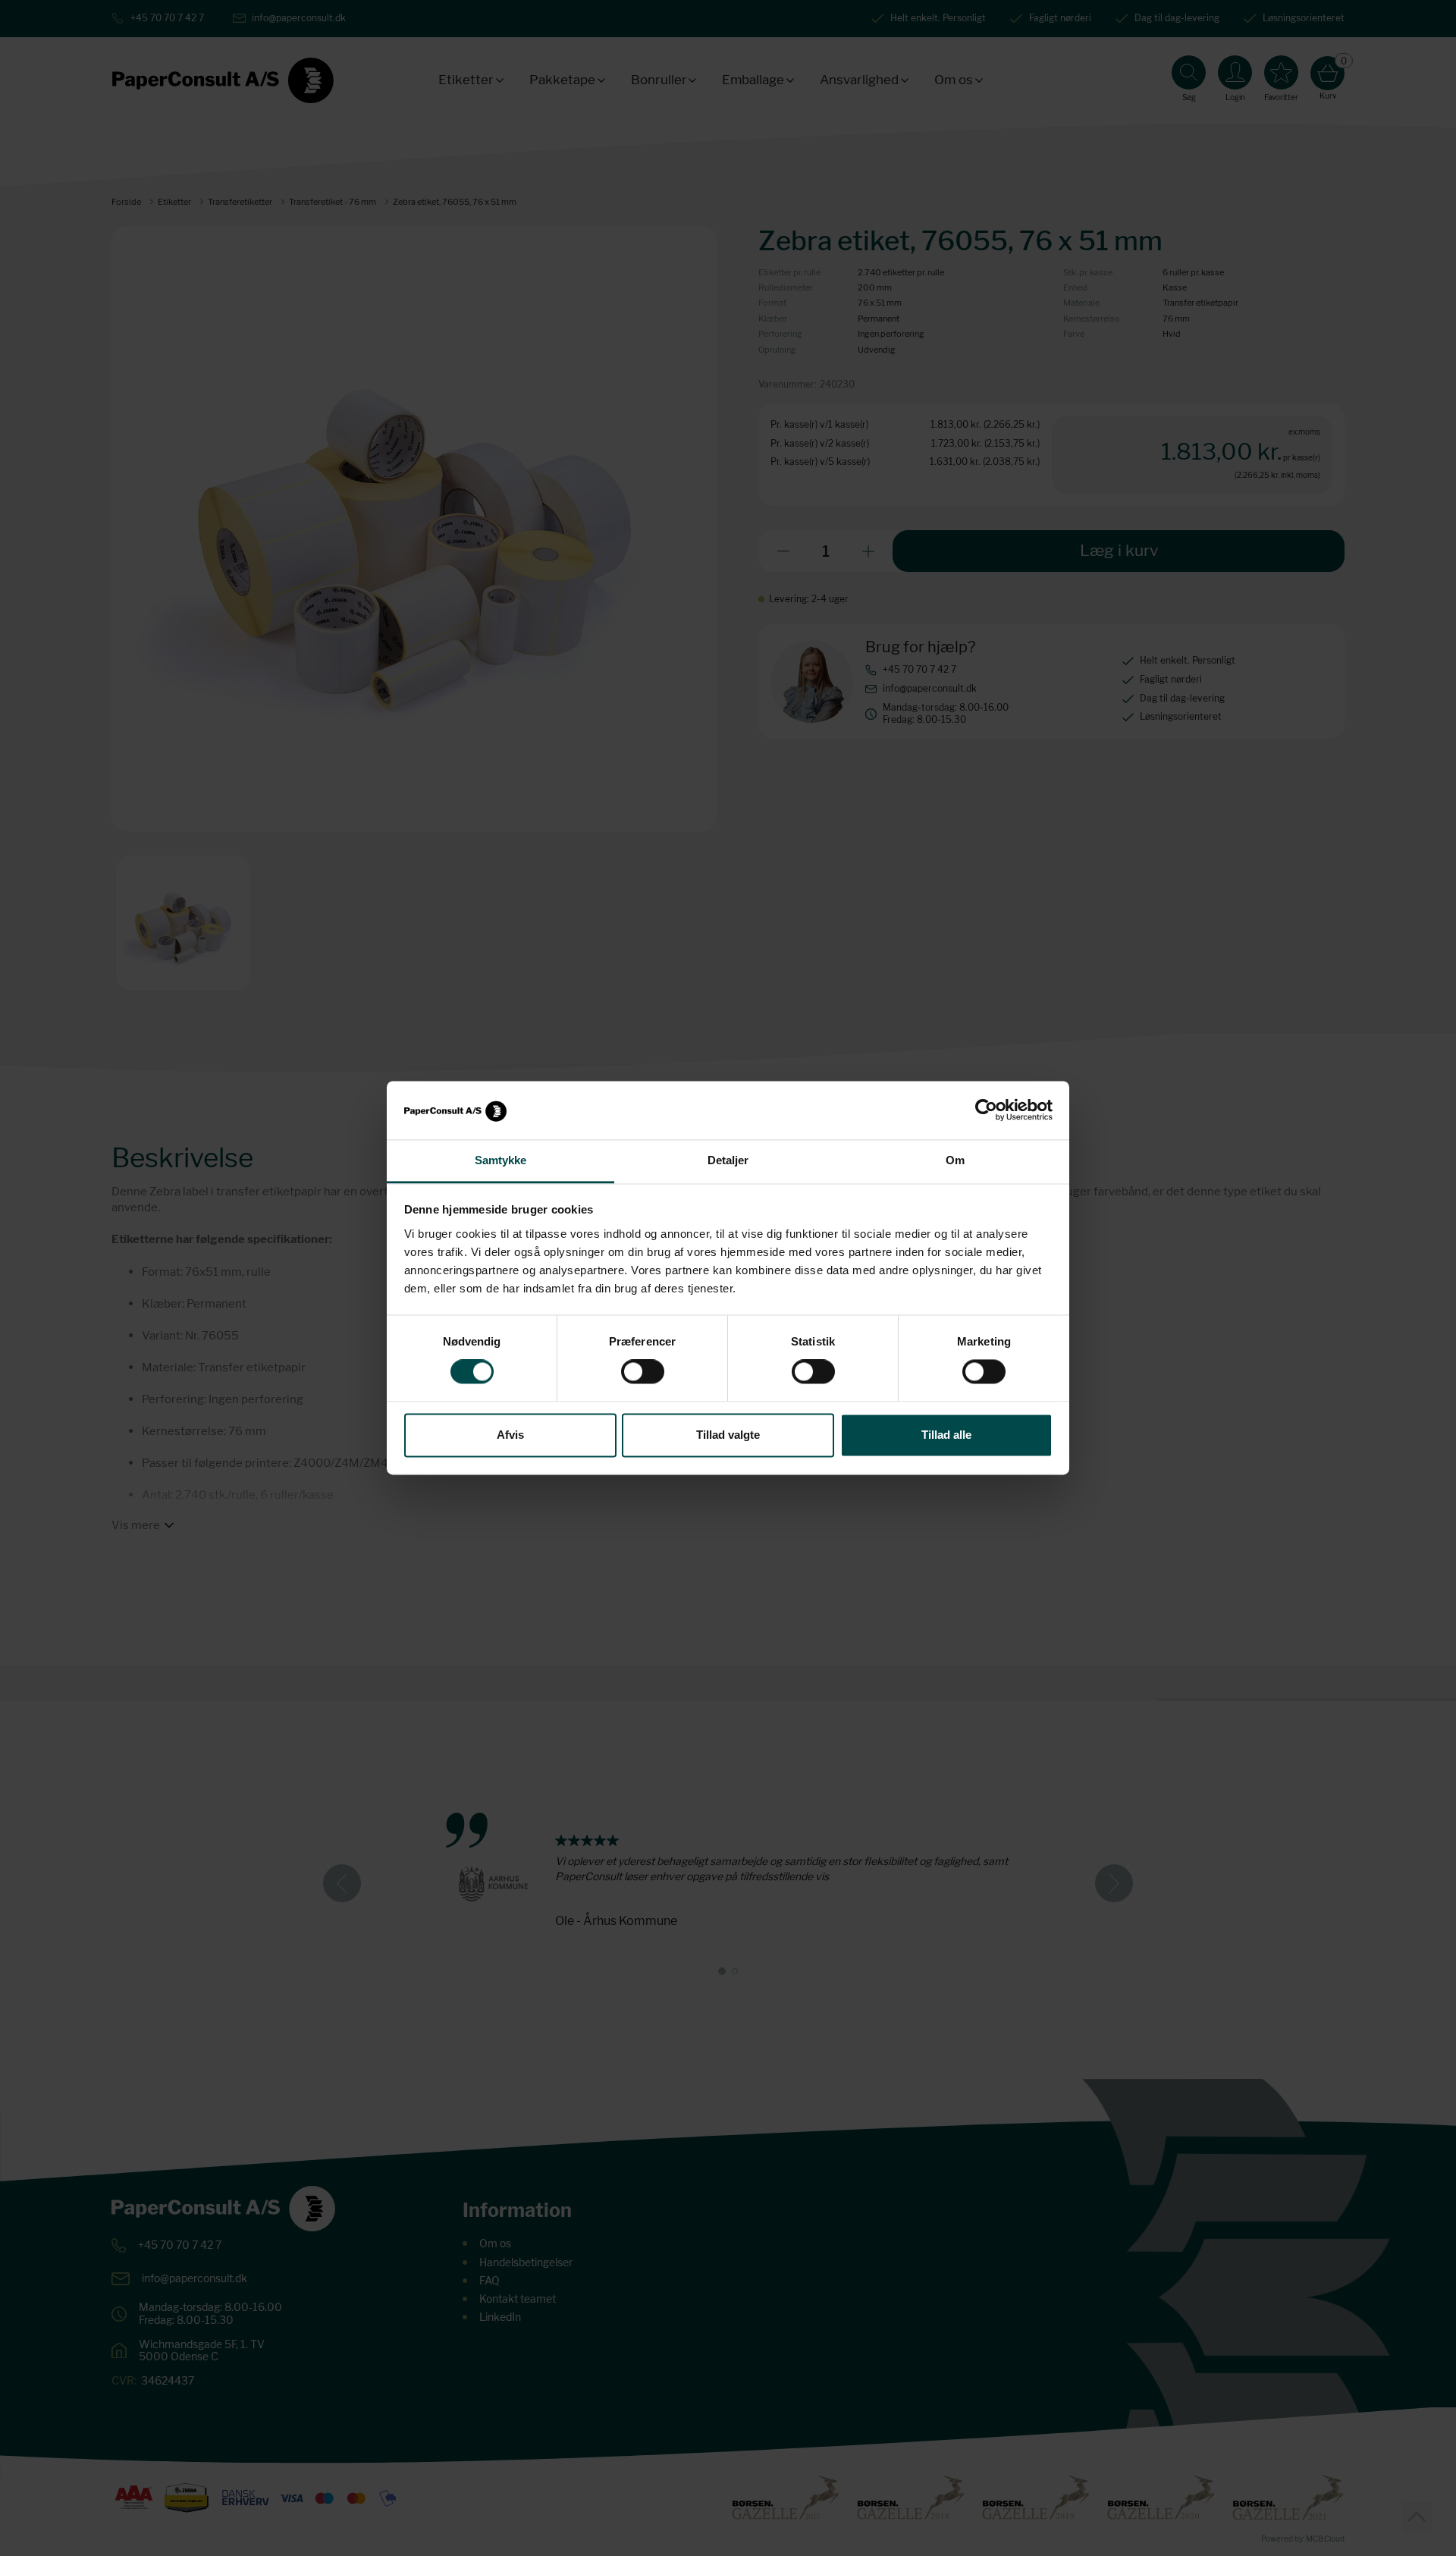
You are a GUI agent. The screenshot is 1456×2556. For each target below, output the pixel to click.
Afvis (510, 1435)
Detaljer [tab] (728, 1160)
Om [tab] (955, 1160)
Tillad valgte (728, 1435)
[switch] (643, 1372)
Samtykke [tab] (501, 1160)
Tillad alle (946, 1435)
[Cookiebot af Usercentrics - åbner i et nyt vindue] (986, 1110)
